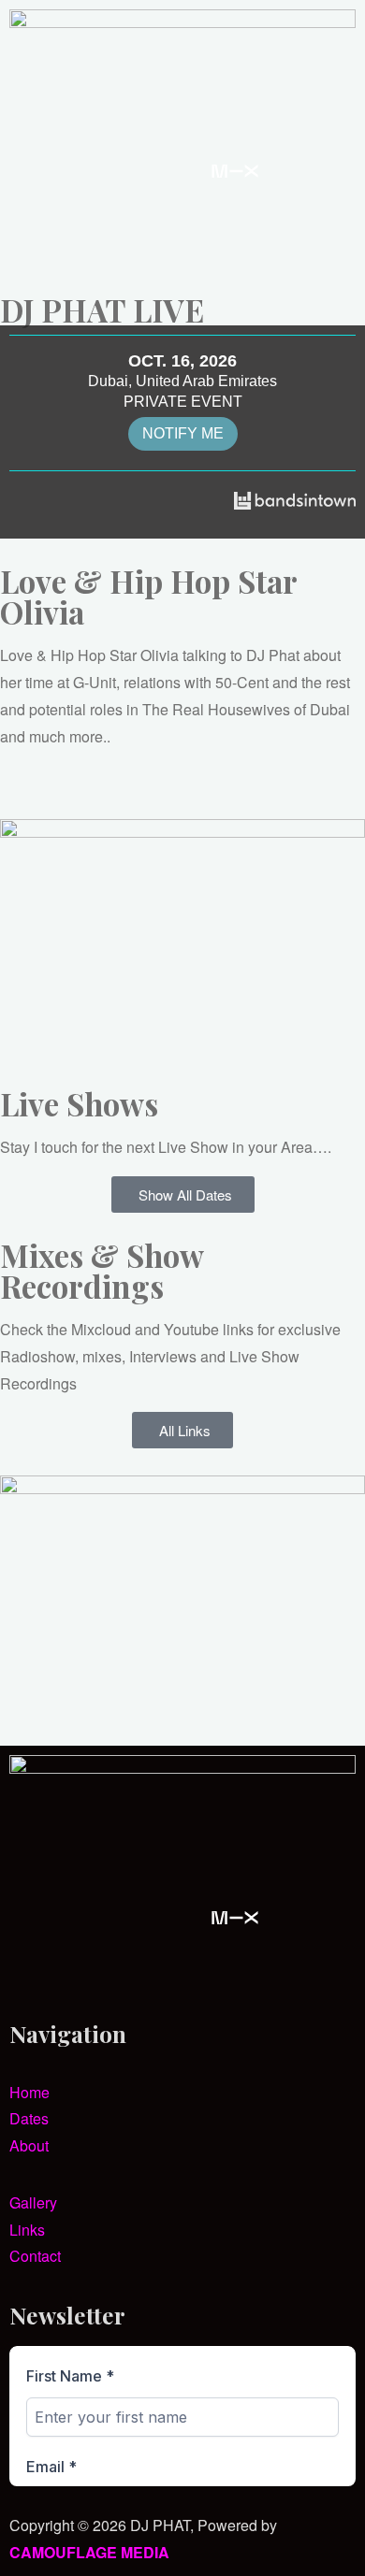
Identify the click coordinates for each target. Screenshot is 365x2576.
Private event (183, 402)
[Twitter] (184, 171)
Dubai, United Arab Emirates (182, 381)
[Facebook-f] (134, 171)
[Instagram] (33, 171)
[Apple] (33, 226)
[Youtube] (83, 171)
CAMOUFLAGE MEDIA (89, 2552)
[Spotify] (285, 171)
